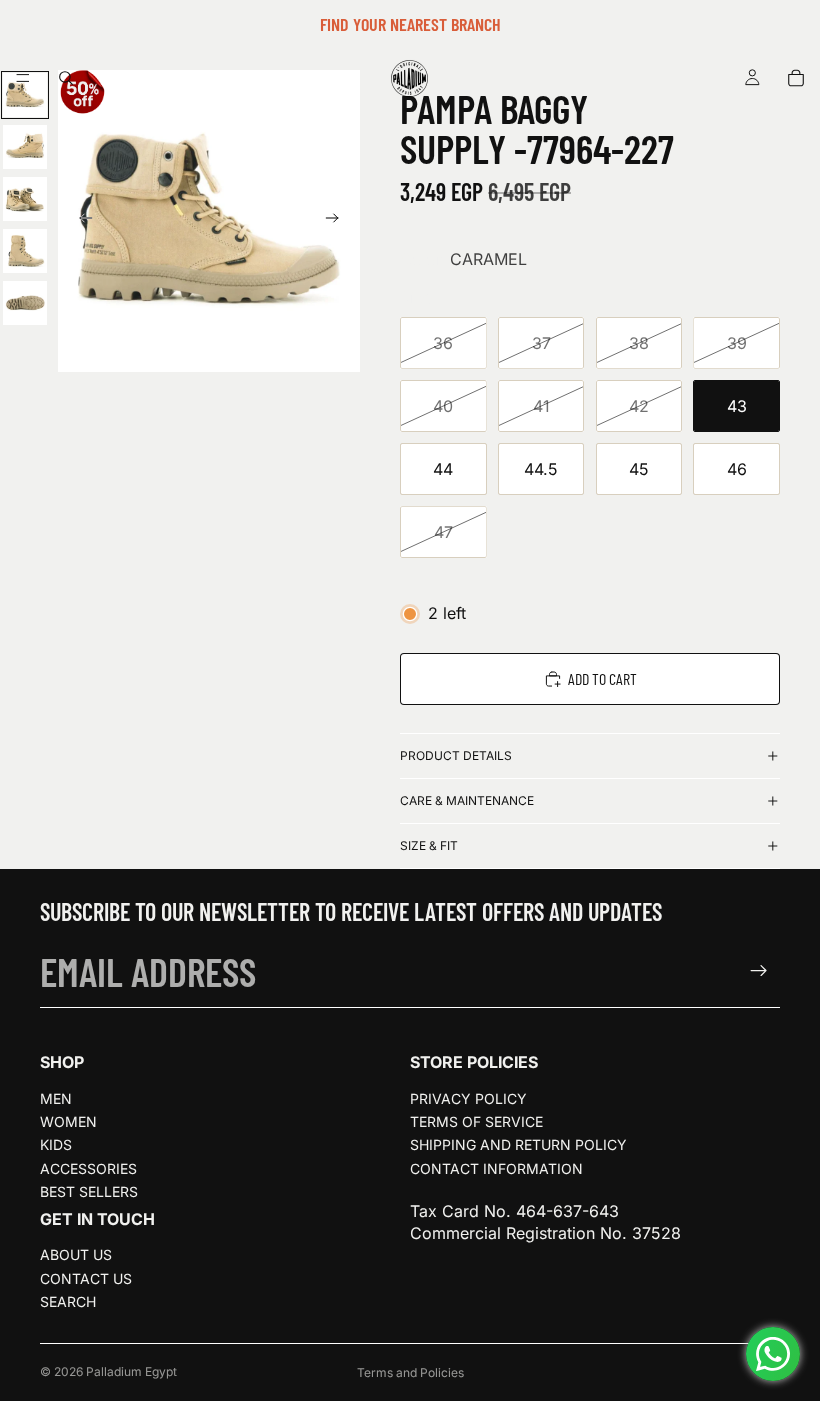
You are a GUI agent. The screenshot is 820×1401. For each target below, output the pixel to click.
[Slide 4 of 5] (25, 251)
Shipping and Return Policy (518, 1144)
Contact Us (86, 1278)
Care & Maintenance (467, 800)
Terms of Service (476, 1121)
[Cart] (796, 78)
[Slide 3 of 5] (25, 199)
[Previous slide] (80, 221)
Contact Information (496, 1168)
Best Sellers (89, 1191)
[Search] (66, 78)
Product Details (456, 755)
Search (68, 1301)
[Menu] (23, 78)
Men (56, 1098)
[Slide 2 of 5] (25, 147)
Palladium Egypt (131, 1371)
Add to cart (602, 678)
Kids (56, 1144)
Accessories (88, 1168)
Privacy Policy (468, 1098)
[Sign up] (759, 971)
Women (68, 1121)
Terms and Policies (410, 1372)
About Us (76, 1254)
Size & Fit (429, 845)
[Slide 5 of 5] (25, 303)
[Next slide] (338, 221)
